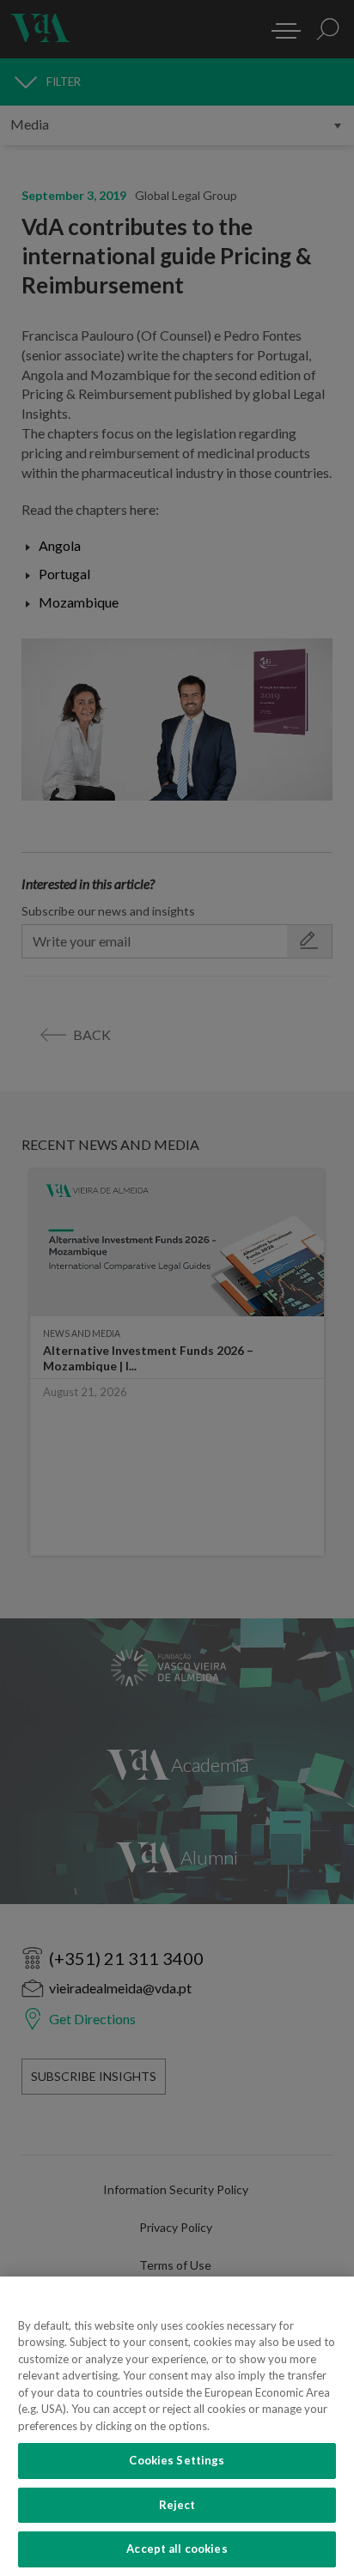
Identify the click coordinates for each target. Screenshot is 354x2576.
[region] (177, 2426)
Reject (177, 2505)
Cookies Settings (177, 2460)
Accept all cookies (177, 2549)
